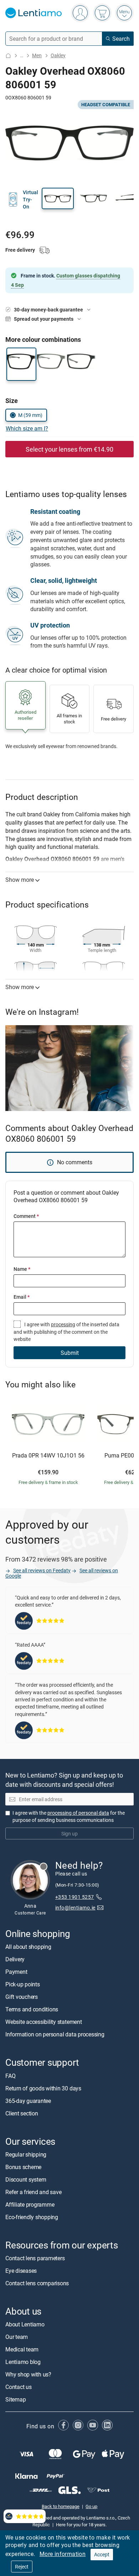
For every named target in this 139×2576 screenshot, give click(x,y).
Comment (26, 1216)
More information (63, 2554)
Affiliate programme (30, 2204)
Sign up (69, 1833)
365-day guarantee (28, 2101)
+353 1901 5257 (75, 1897)
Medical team (22, 2349)
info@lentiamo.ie (75, 1908)
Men (37, 55)
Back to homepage (61, 2506)
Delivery (15, 1960)
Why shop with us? (28, 2374)
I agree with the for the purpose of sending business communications (69, 1816)
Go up (91, 2506)
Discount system (26, 2179)
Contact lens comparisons (37, 2283)
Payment (16, 1972)
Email (22, 1297)
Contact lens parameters (35, 2258)
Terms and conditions (32, 2010)
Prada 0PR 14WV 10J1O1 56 (48, 1456)
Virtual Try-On (30, 200)
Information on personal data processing (55, 2035)
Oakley (58, 55)
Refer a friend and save (33, 2192)
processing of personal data (78, 1813)
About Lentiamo (25, 2324)
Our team (17, 2337)
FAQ (10, 2076)
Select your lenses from (69, 449)
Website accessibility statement (44, 2022)
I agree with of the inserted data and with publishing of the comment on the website (66, 1332)
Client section (22, 2113)
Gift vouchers (22, 1997)
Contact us (19, 2387)
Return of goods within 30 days (43, 2088)
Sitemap (16, 2399)
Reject (22, 2567)
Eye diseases (21, 2271)
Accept (102, 2554)
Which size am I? (27, 428)
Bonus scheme (23, 2167)
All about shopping (28, 1947)
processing (63, 1324)
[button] (58, 198)
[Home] (8, 56)
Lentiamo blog (23, 2362)
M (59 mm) (30, 415)
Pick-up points (23, 1985)
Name (22, 1269)
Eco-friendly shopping (32, 2217)
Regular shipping (26, 2154)
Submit (70, 1353)
